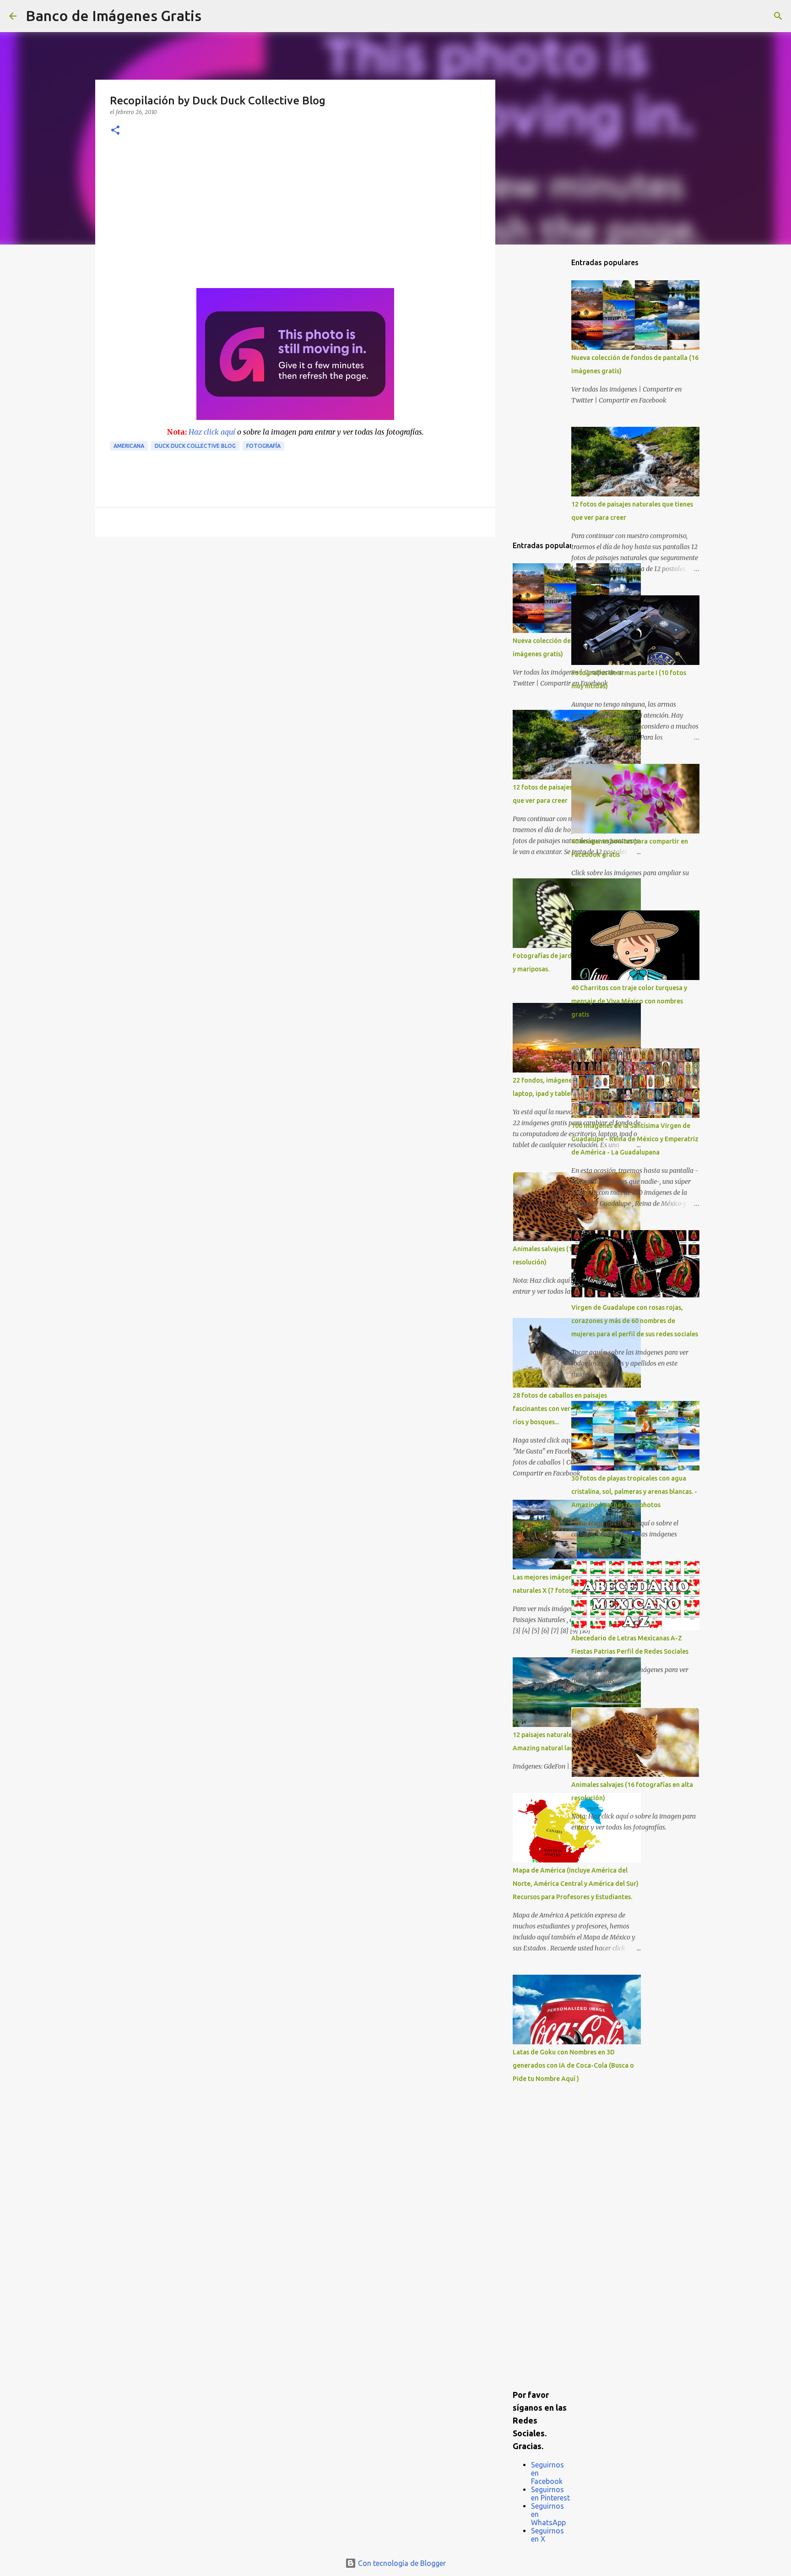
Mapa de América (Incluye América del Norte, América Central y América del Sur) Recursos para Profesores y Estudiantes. (576, 1884)
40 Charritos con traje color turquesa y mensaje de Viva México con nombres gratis (629, 1001)
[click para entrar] (295, 417)
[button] (115, 131)
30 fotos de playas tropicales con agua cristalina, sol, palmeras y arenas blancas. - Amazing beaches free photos (634, 1492)
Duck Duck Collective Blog (195, 446)
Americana (129, 446)
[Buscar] (214, 16)
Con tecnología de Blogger (401, 2563)
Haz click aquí (212, 432)
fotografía (263, 446)
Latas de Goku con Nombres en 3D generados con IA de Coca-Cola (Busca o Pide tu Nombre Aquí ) (573, 2065)
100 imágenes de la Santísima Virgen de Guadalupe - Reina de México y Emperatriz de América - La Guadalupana (635, 1139)
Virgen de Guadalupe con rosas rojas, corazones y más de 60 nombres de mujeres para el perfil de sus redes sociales (635, 1321)
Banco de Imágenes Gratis (114, 16)
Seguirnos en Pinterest (550, 2494)
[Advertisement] (295, 219)
